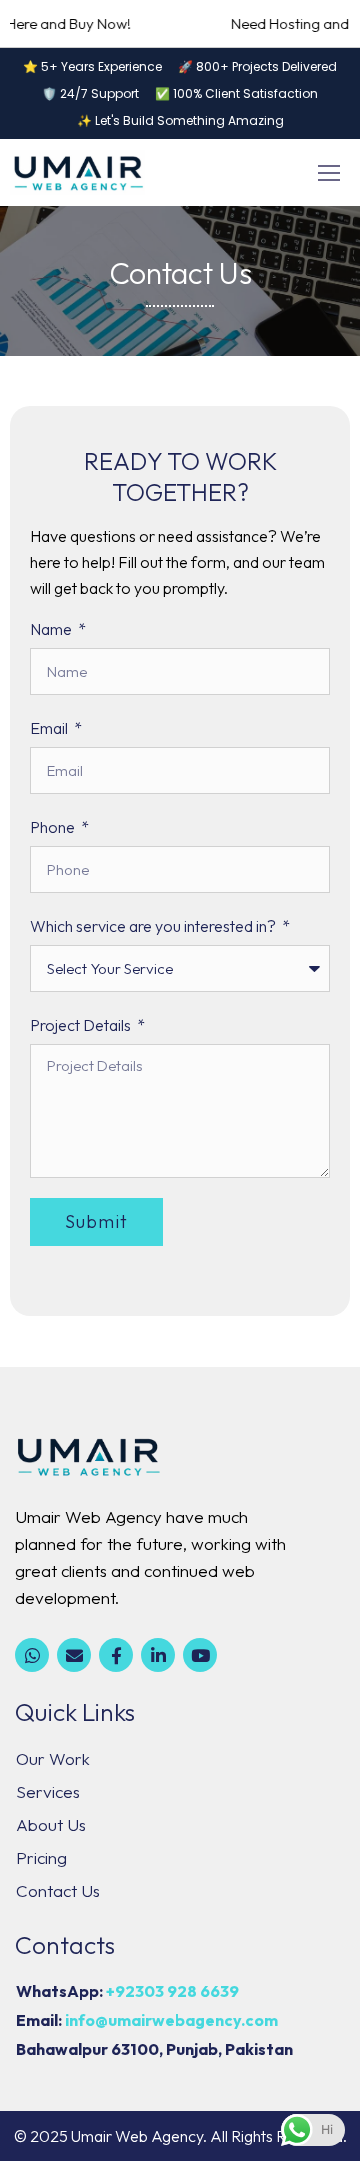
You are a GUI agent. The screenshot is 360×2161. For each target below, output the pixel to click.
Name (52, 629)
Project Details (82, 1025)
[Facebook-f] (116, 1655)
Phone (54, 827)
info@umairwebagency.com (171, 2020)
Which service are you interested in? (154, 926)
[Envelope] (74, 1655)
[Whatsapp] (32, 1655)
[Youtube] (200, 1655)
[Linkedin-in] (158, 1655)
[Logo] (77, 172)
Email (50, 728)
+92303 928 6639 (172, 1991)
